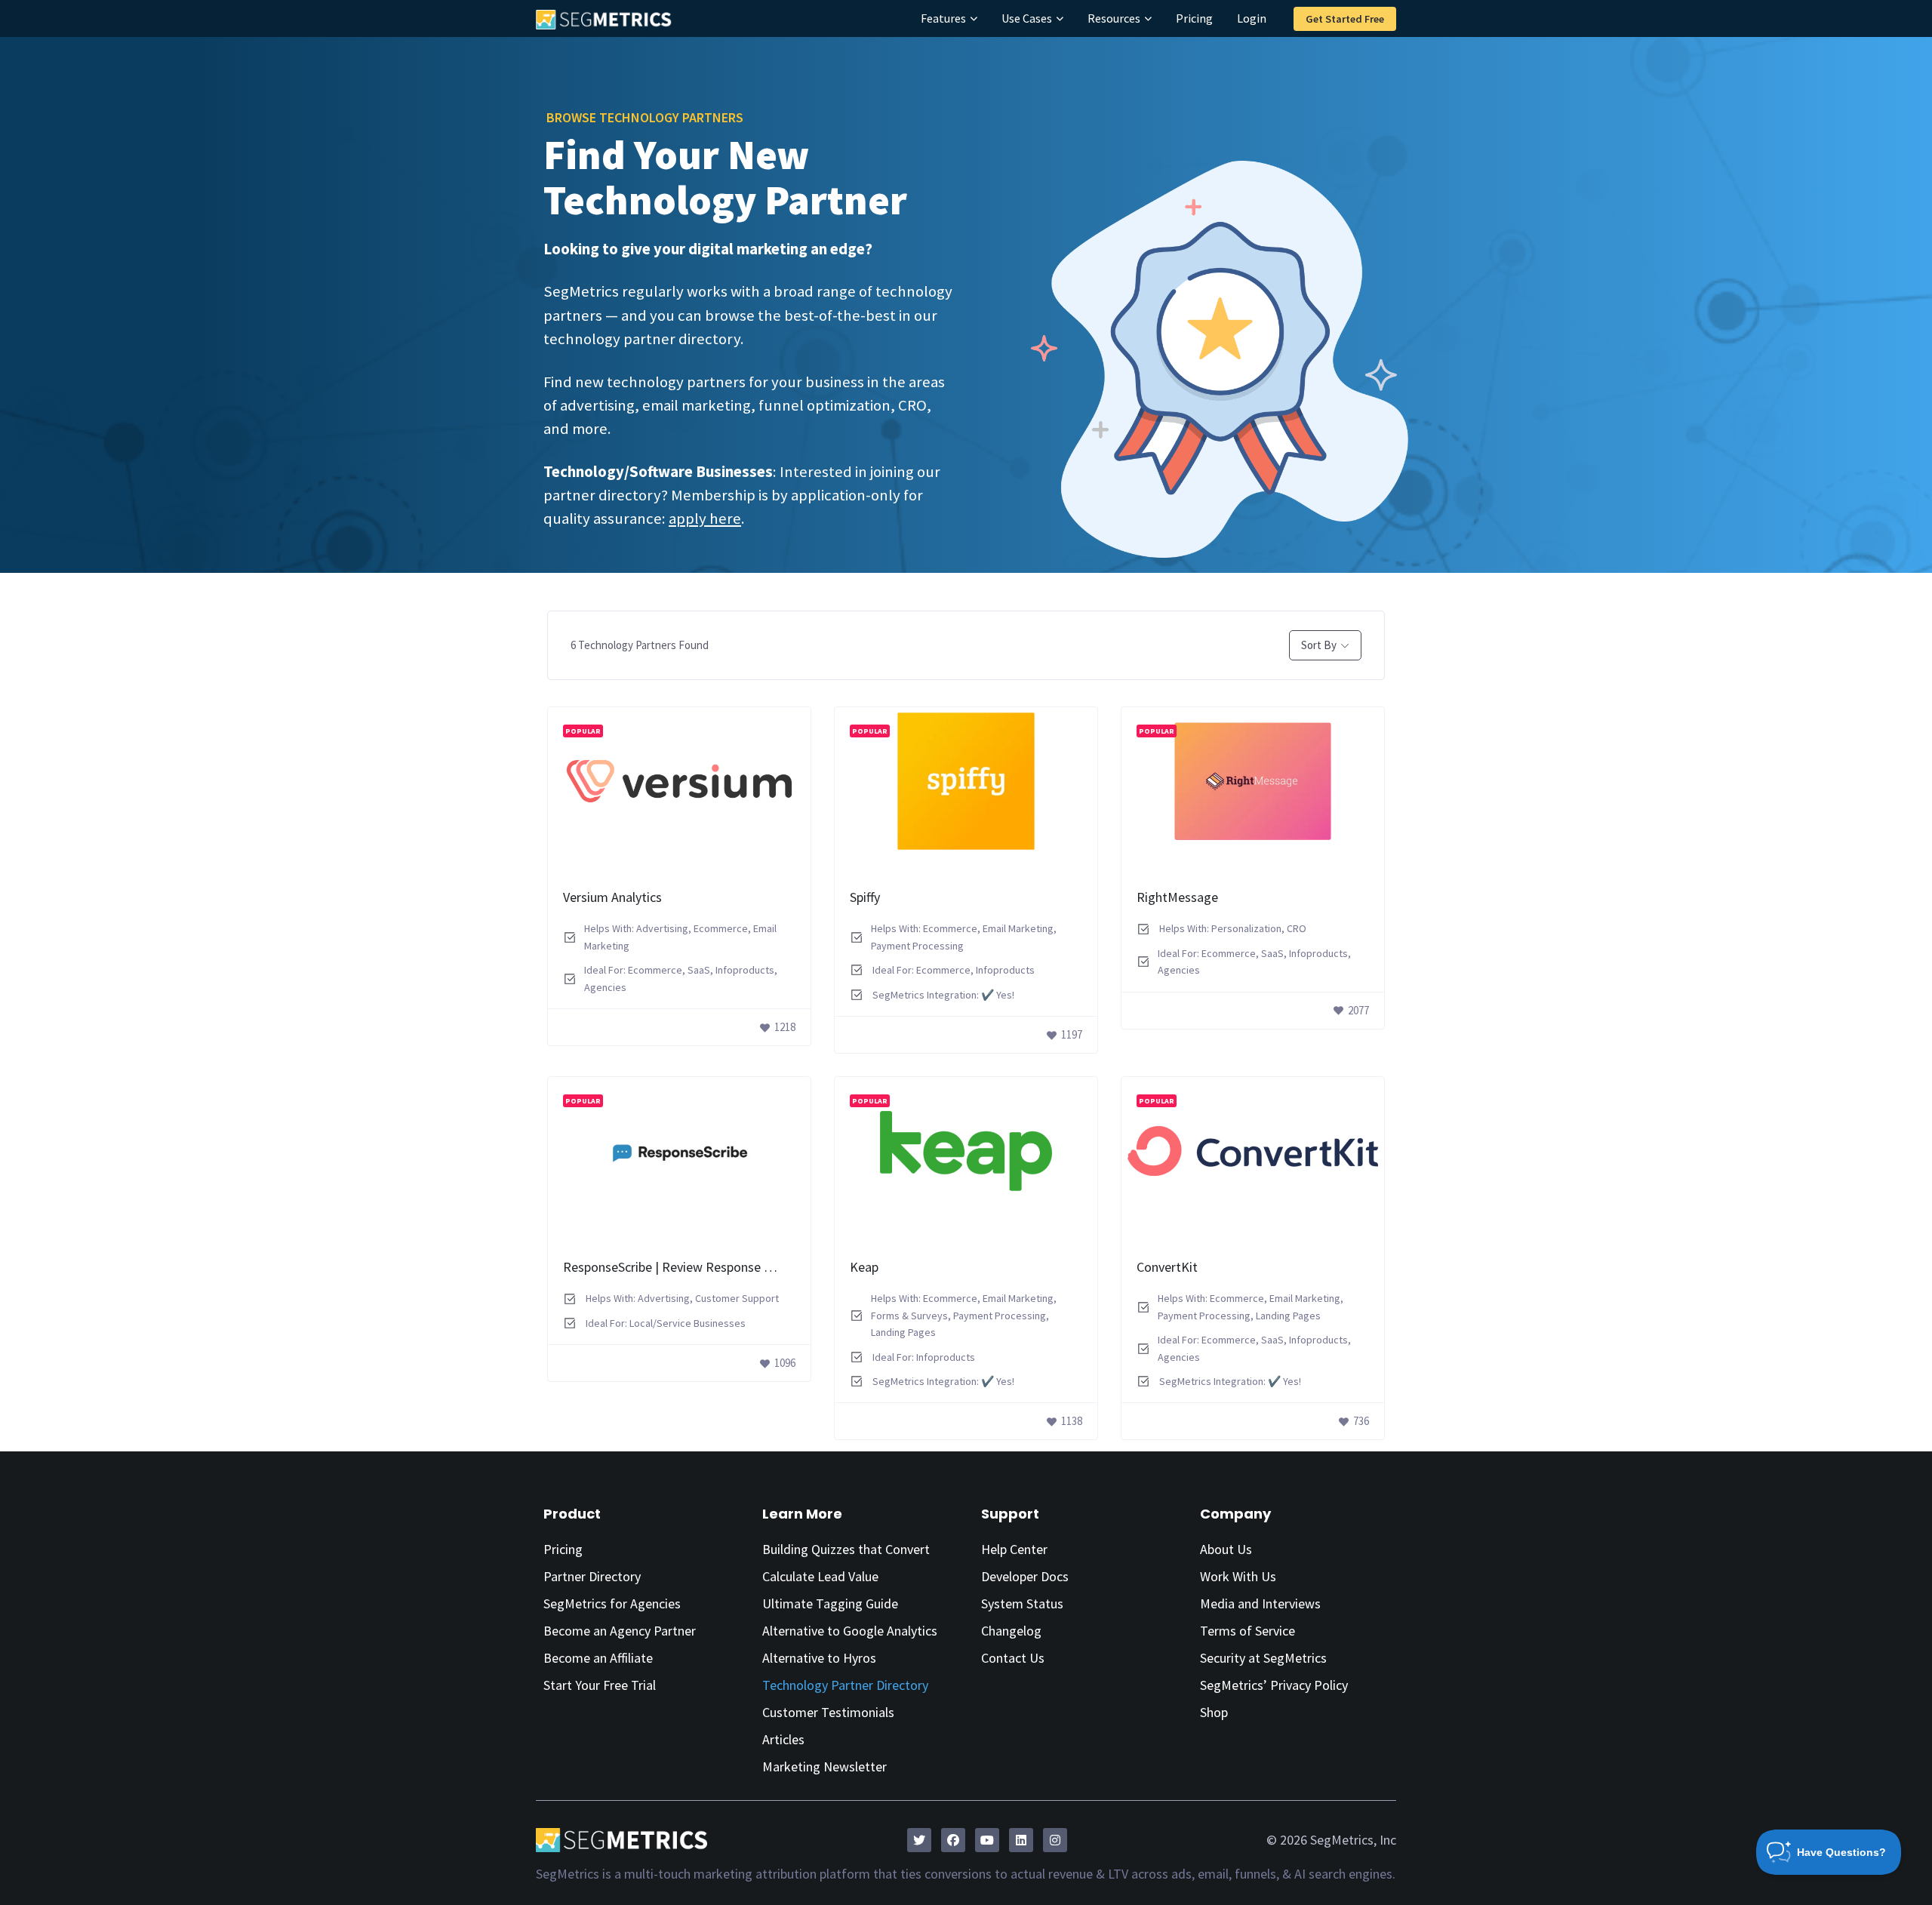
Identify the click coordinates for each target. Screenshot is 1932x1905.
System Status (1022, 1603)
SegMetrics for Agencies (612, 1603)
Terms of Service (1247, 1631)
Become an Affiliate (598, 1658)
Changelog (1011, 1631)
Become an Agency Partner (620, 1631)
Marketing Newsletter (824, 1767)
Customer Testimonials (828, 1712)
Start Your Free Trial (600, 1685)
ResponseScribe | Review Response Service (683, 1267)
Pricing (563, 1549)
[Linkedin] (1021, 1840)
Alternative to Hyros (819, 1658)
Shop (1214, 1712)
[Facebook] (953, 1840)
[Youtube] (987, 1840)
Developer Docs (1025, 1576)
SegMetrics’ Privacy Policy (1274, 1685)
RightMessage (1177, 897)
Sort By (1319, 645)
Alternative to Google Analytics (850, 1631)
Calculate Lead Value (820, 1576)
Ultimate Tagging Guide (830, 1603)
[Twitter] (919, 1840)
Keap (864, 1267)
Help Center (1014, 1549)
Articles (783, 1739)
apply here (705, 519)
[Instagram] (1055, 1840)
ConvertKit (1167, 1267)
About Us (1226, 1549)
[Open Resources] (1148, 18)
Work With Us (1238, 1576)
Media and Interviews (1260, 1603)
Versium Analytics (612, 897)
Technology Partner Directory (845, 1685)
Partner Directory (592, 1576)
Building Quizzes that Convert (846, 1549)
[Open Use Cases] (1060, 18)
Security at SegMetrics (1263, 1658)
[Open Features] (974, 18)
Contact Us (1013, 1658)
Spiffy (865, 897)
